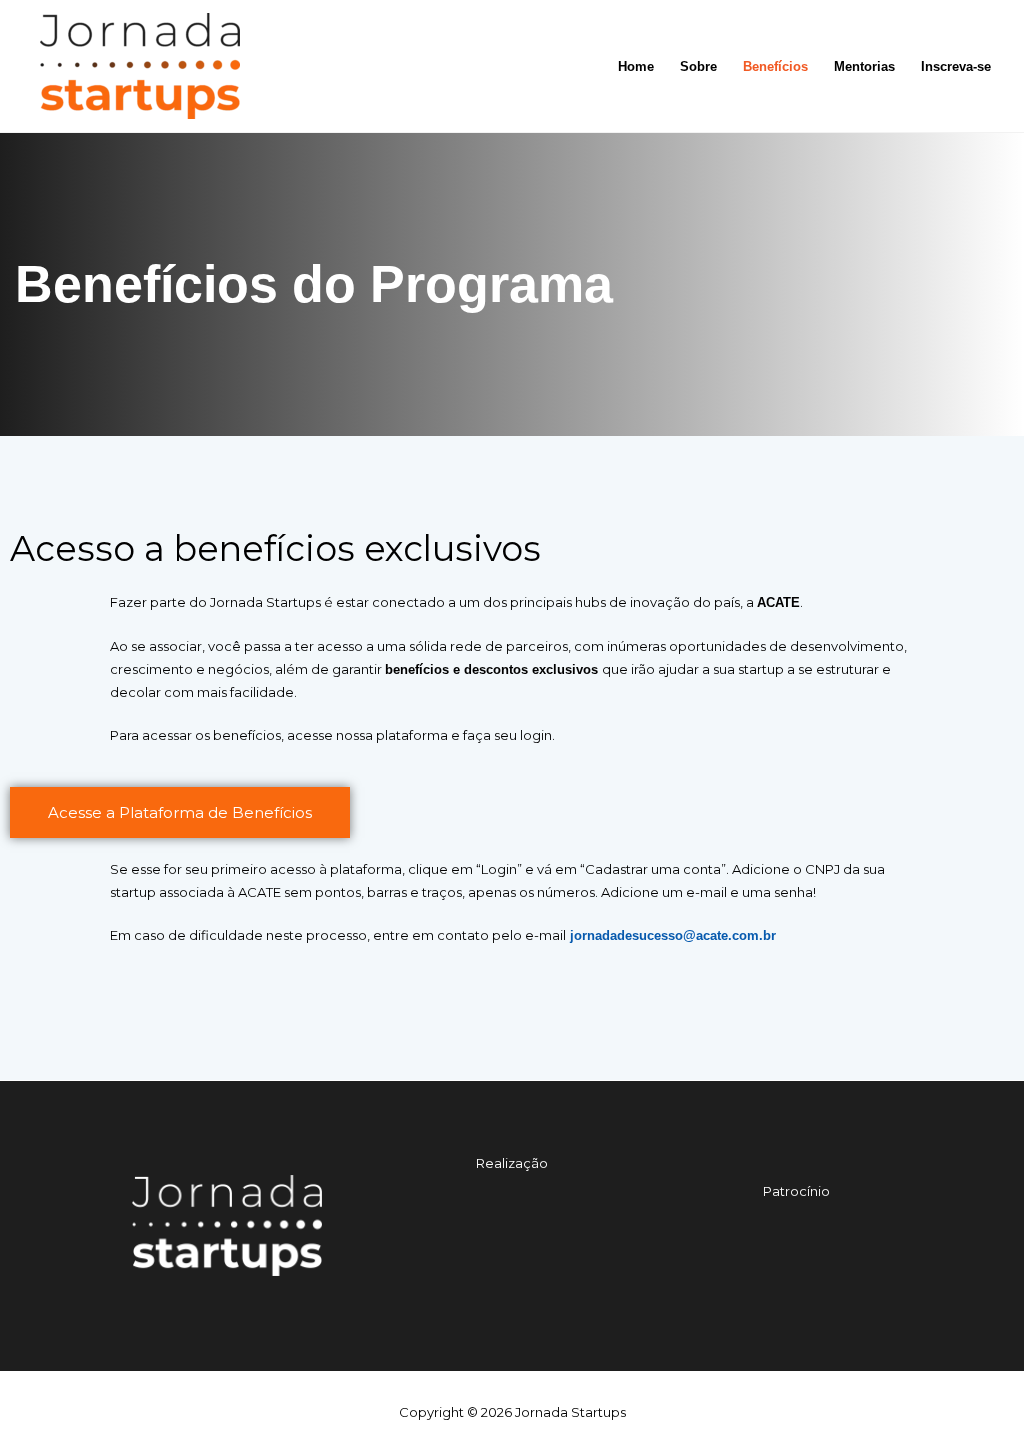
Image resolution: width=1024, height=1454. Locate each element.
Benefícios (775, 66)
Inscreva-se (956, 66)
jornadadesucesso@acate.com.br (671, 935)
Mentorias (864, 66)
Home (636, 66)
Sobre (698, 66)
